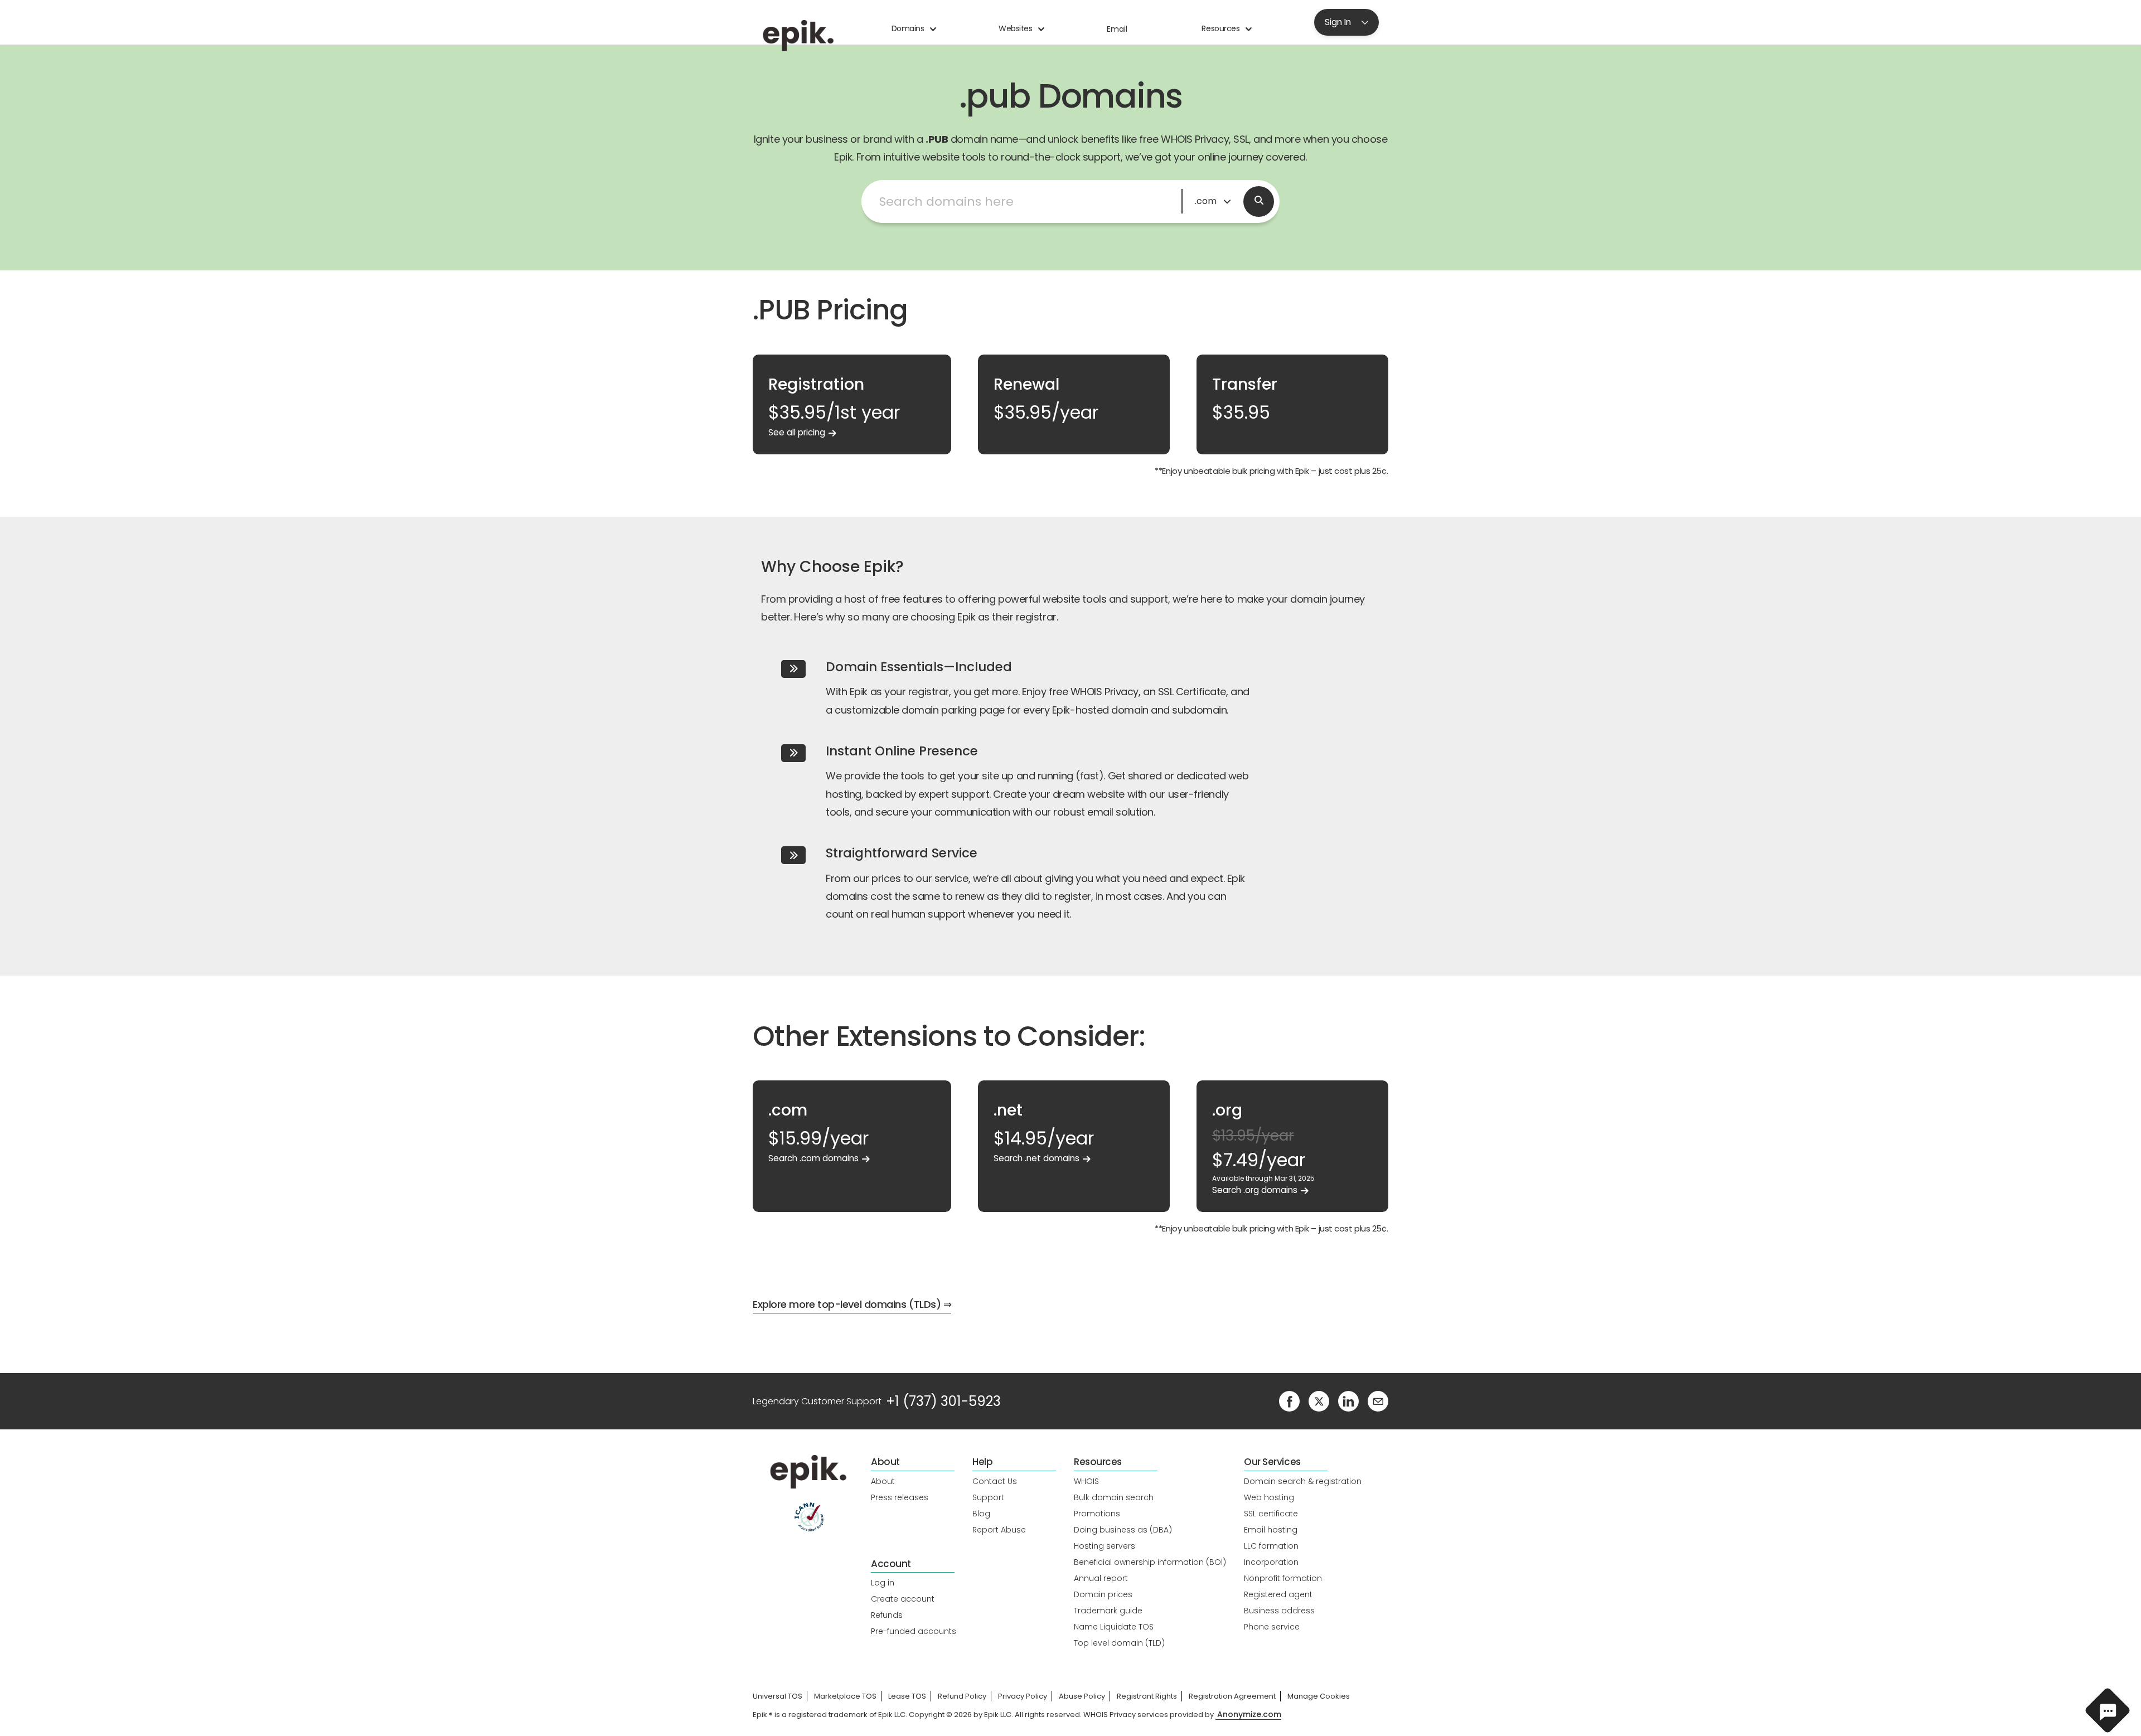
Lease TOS (907, 1696)
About (883, 1481)
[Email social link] (1378, 1401)
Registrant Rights (1147, 1696)
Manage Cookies (1319, 1696)
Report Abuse (999, 1530)
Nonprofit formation (1283, 1578)
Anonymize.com (1249, 1715)
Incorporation (1271, 1562)
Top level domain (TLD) (1119, 1643)
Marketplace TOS (845, 1696)
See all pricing (797, 432)
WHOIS (1086, 1481)
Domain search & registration (1303, 1481)
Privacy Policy (1023, 1696)
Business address (1279, 1611)
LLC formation (1271, 1546)
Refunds (887, 1615)
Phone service (1272, 1627)
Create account (903, 1599)
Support (988, 1497)
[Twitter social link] (1319, 1401)
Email (1117, 29)
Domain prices (1103, 1594)
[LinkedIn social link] (1348, 1401)
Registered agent (1278, 1594)
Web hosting (1269, 1497)
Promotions (1097, 1514)
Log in (883, 1583)
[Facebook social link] (1289, 1401)
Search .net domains (1036, 1158)
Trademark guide (1108, 1611)
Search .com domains (813, 1158)
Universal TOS (778, 1696)
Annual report (1101, 1578)
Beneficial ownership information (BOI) (1150, 1562)
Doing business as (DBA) (1123, 1530)
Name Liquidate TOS (1114, 1627)
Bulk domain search (1114, 1497)
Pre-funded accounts (914, 1631)
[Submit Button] (1259, 202)
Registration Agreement (1232, 1696)
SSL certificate (1271, 1514)
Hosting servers (1105, 1546)
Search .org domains (1255, 1190)
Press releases (900, 1497)
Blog (981, 1514)
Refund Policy (962, 1696)
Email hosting (1271, 1530)
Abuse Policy (1082, 1696)
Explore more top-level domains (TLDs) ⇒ (852, 1304)
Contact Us (995, 1481)
